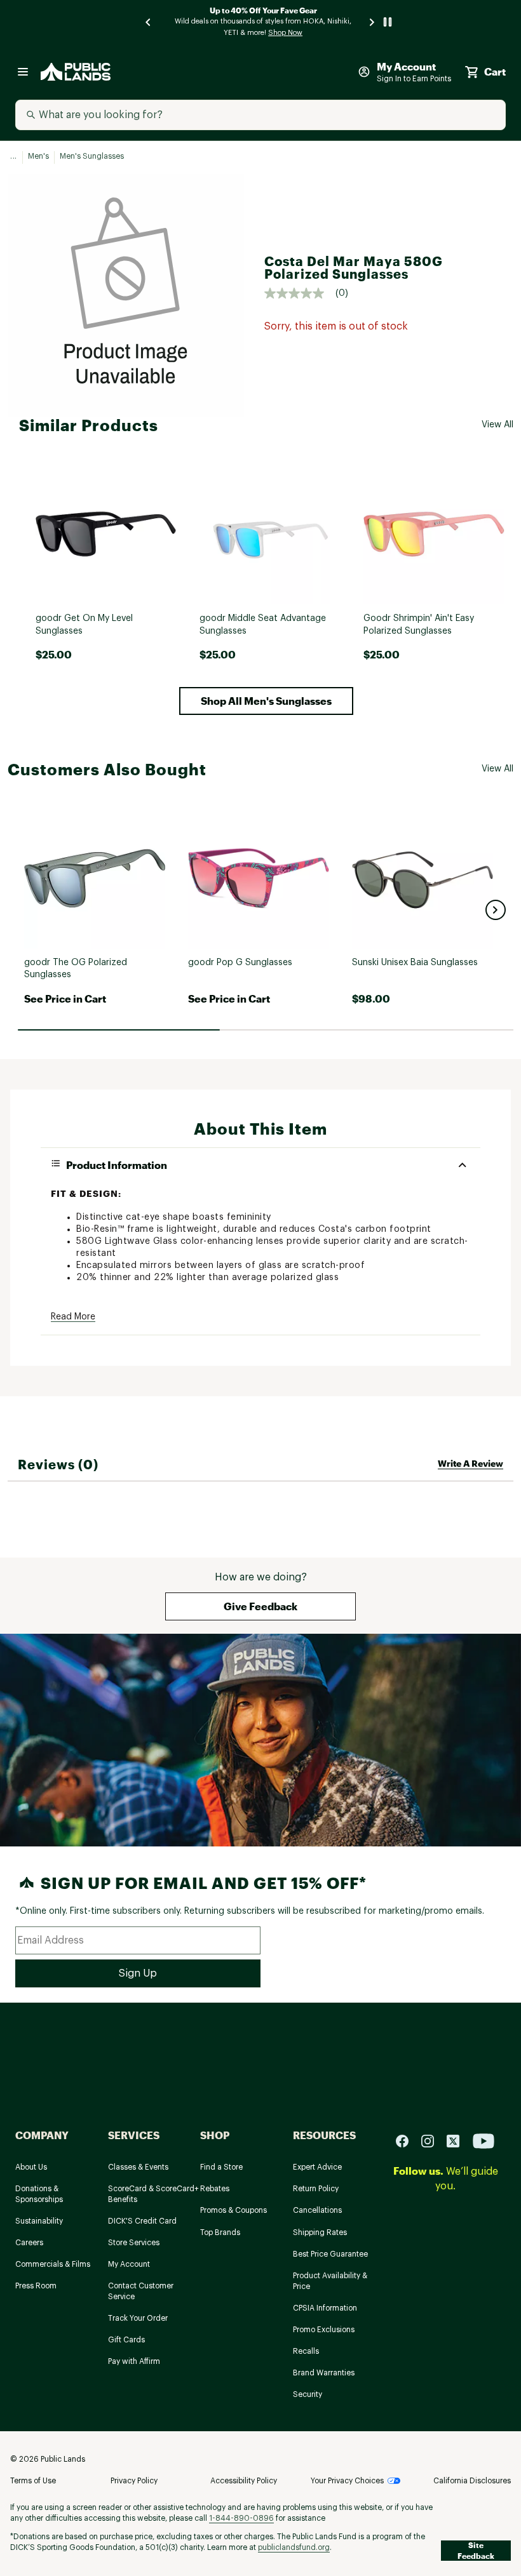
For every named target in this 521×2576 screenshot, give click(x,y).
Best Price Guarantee (330, 2254)
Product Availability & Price (330, 2281)
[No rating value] (300, 293)
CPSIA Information (325, 2308)
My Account (129, 2264)
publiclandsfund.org (294, 2547)
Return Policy (316, 2189)
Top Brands (220, 2232)
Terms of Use (33, 2481)
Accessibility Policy (244, 2481)
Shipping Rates (320, 2232)
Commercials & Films (53, 2264)
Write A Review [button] (470, 1463)
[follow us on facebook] (407, 2141)
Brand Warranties (324, 2373)
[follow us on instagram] (433, 2141)
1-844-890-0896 (241, 2518)
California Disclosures (472, 2481)
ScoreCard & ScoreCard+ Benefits (153, 2194)
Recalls (306, 2351)
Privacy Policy (134, 2481)
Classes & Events (138, 2167)
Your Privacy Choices (347, 2481)
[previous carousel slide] (149, 22)
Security (308, 2394)
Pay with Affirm (134, 2361)
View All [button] (497, 425)
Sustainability (39, 2221)
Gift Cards (126, 2340)
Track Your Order (138, 2318)
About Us (31, 2167)
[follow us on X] (458, 2141)
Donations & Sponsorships (39, 2194)
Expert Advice (317, 2167)
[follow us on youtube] (484, 2141)
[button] (266, 701)
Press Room (36, 2286)
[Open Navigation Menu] (23, 72)
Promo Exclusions (324, 2330)
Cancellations (317, 2210)
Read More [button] (73, 1317)
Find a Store (221, 2167)
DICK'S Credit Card (142, 2221)
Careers (29, 2243)
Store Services (134, 2243)
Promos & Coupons (233, 2210)
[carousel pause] (388, 22)
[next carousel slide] (372, 22)
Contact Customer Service (141, 2291)
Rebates (215, 2189)
